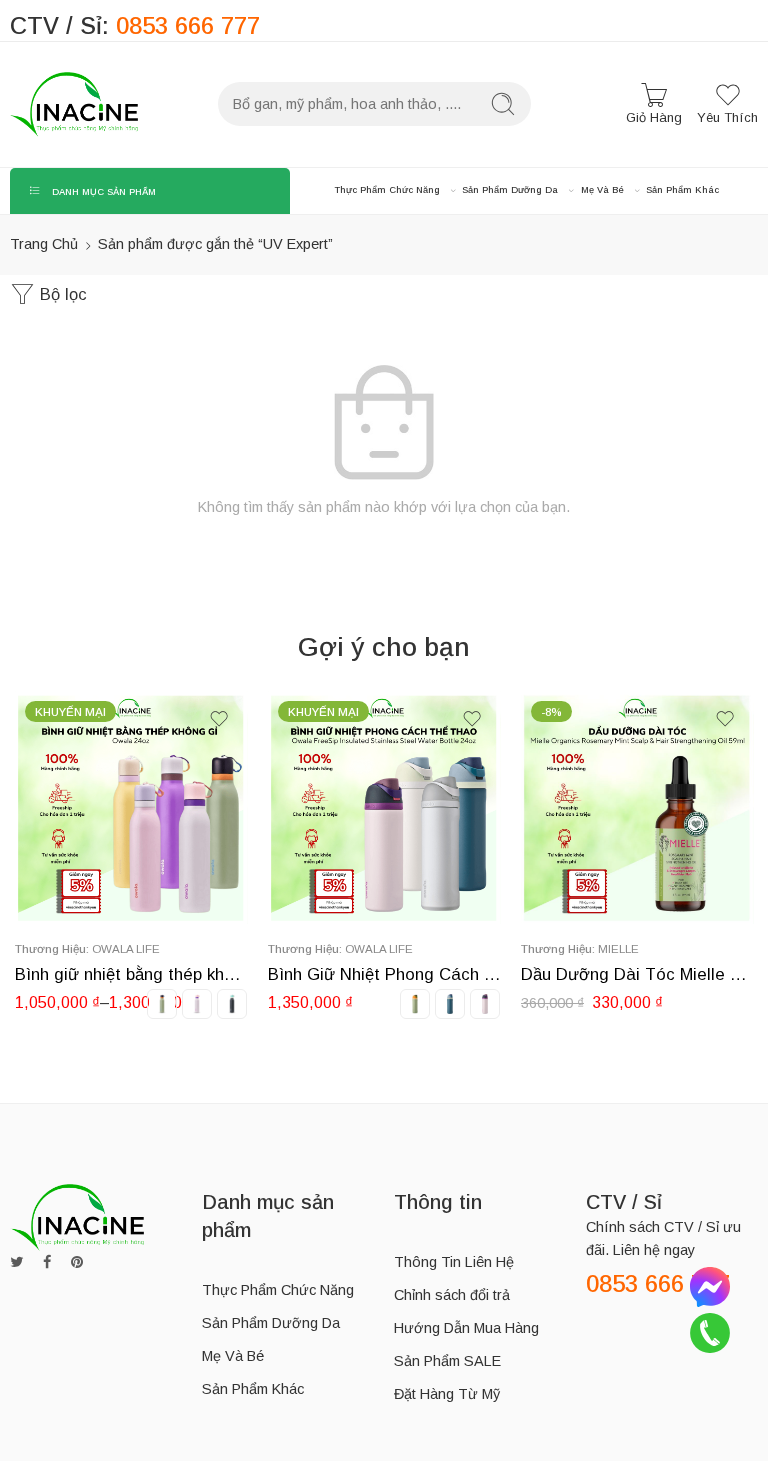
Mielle (365, 948)
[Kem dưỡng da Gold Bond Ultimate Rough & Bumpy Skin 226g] (637, 807)
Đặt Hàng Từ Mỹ (447, 1394)
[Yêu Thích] (219, 719)
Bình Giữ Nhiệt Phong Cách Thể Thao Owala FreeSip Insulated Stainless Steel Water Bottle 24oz (131, 974)
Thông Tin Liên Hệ (454, 1262)
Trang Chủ (44, 244)
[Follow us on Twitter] (16, 1262)
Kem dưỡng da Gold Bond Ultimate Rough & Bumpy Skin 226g (637, 974)
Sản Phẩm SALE (447, 1361)
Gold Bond (633, 948)
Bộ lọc (61, 294)
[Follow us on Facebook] (47, 1262)
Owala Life (126, 948)
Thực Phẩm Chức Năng (387, 190)
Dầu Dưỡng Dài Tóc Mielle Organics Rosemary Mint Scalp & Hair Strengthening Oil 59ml (384, 974)
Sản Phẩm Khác (682, 190)
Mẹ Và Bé (602, 190)
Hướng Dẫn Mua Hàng (466, 1328)
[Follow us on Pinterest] (77, 1262)
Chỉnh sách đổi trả (452, 1295)
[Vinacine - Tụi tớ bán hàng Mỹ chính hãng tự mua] (74, 104)
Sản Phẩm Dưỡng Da (510, 190)
